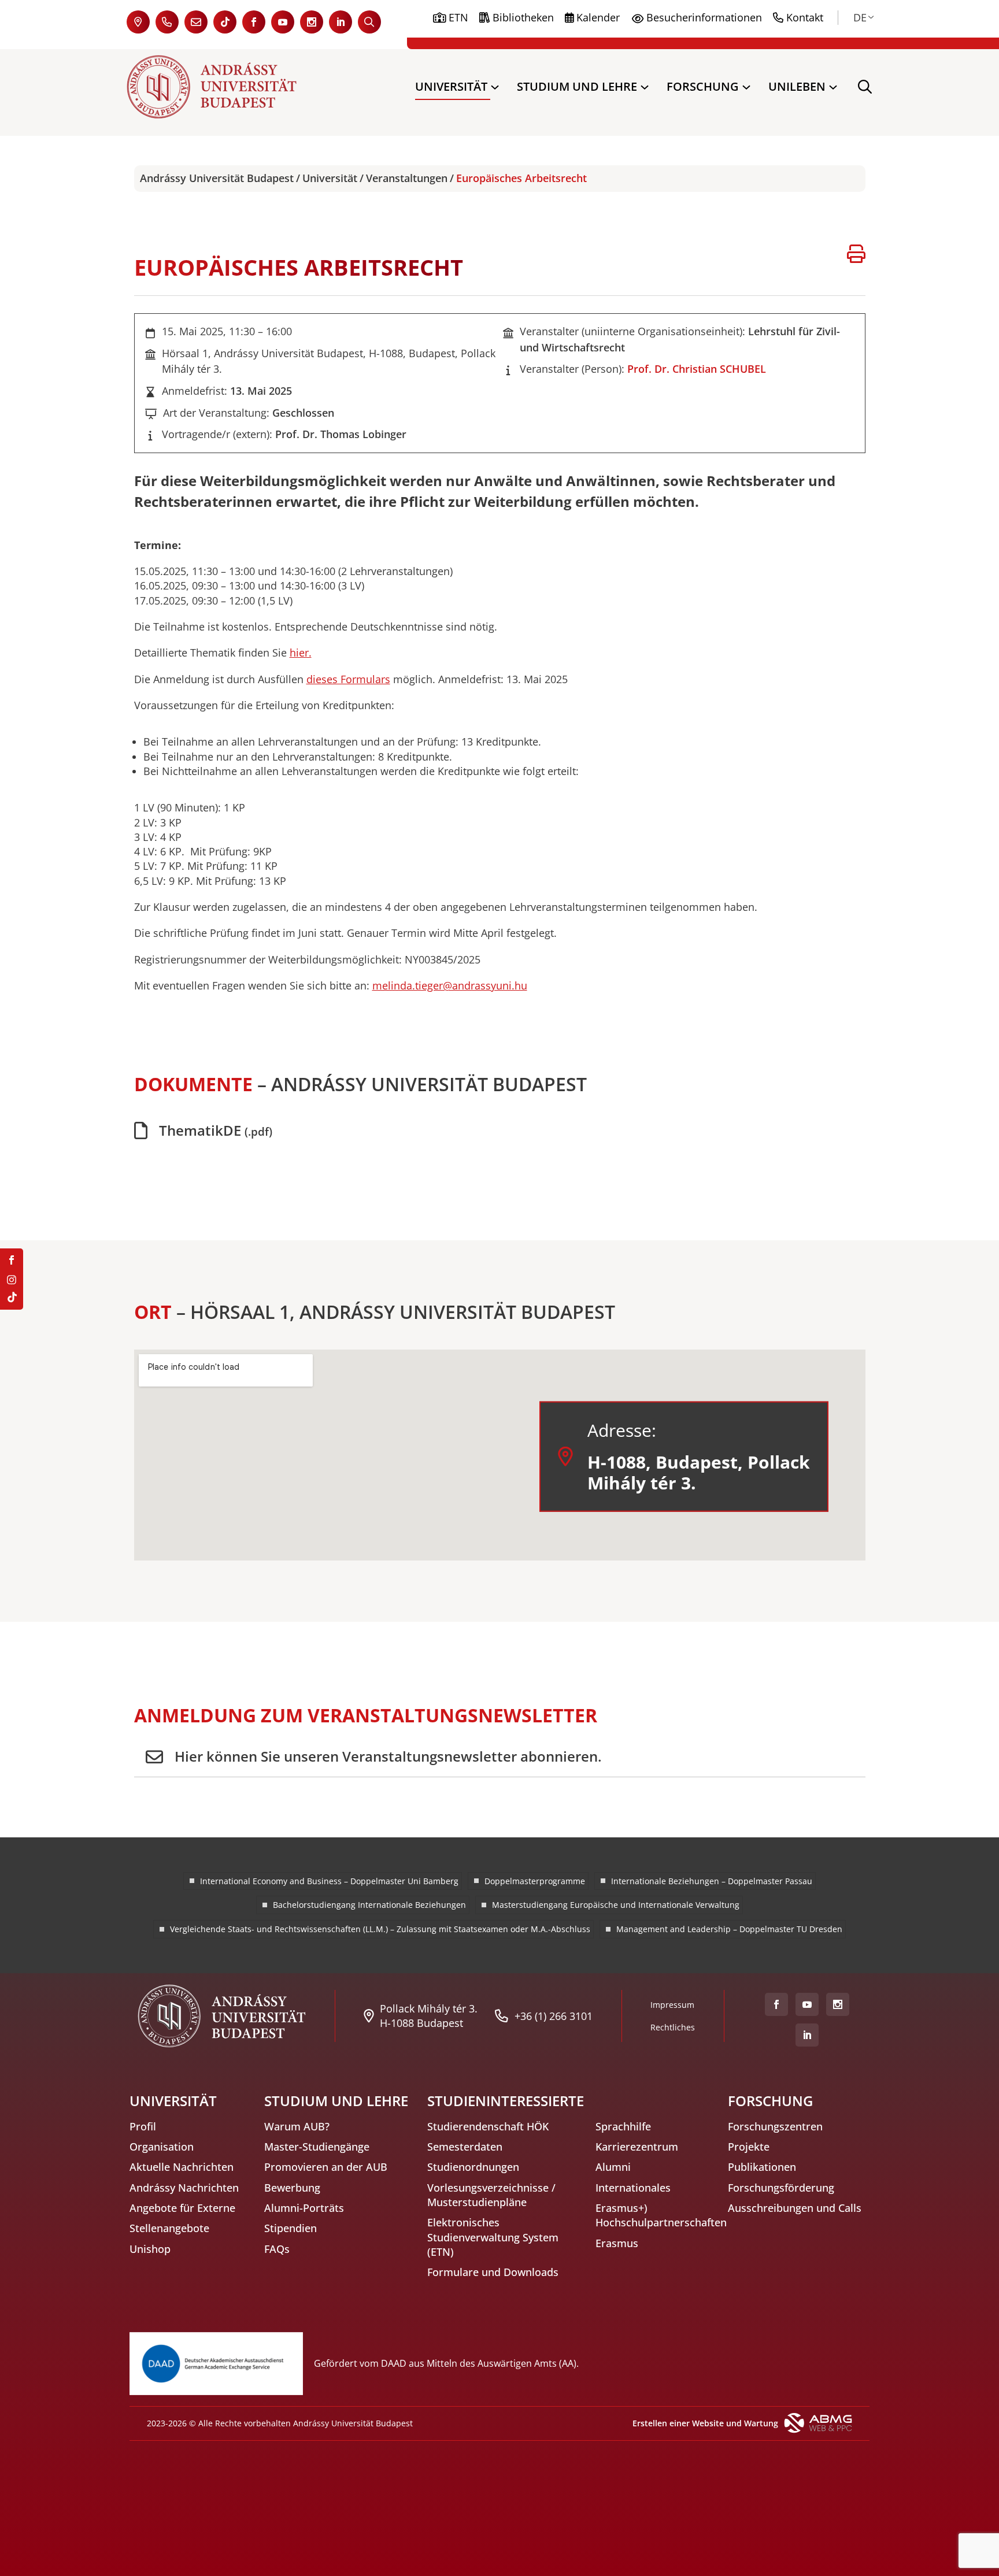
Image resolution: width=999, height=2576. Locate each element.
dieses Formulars (348, 679)
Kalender (598, 17)
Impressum (672, 2005)
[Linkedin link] (341, 22)
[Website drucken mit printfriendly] (856, 255)
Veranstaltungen (407, 178)
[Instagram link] (312, 22)
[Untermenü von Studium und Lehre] (645, 87)
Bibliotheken (523, 17)
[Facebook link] (254, 22)
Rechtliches (673, 2027)
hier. (301, 653)
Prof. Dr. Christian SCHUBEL (697, 369)
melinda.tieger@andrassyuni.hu (450, 985)
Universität (330, 178)
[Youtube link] (283, 22)
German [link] (860, 17)
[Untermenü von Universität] (495, 87)
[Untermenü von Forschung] (746, 87)
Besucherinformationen (704, 17)
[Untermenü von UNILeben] (833, 87)
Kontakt (805, 17)
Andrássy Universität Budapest (217, 178)
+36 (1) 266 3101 (554, 2016)
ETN (458, 17)
